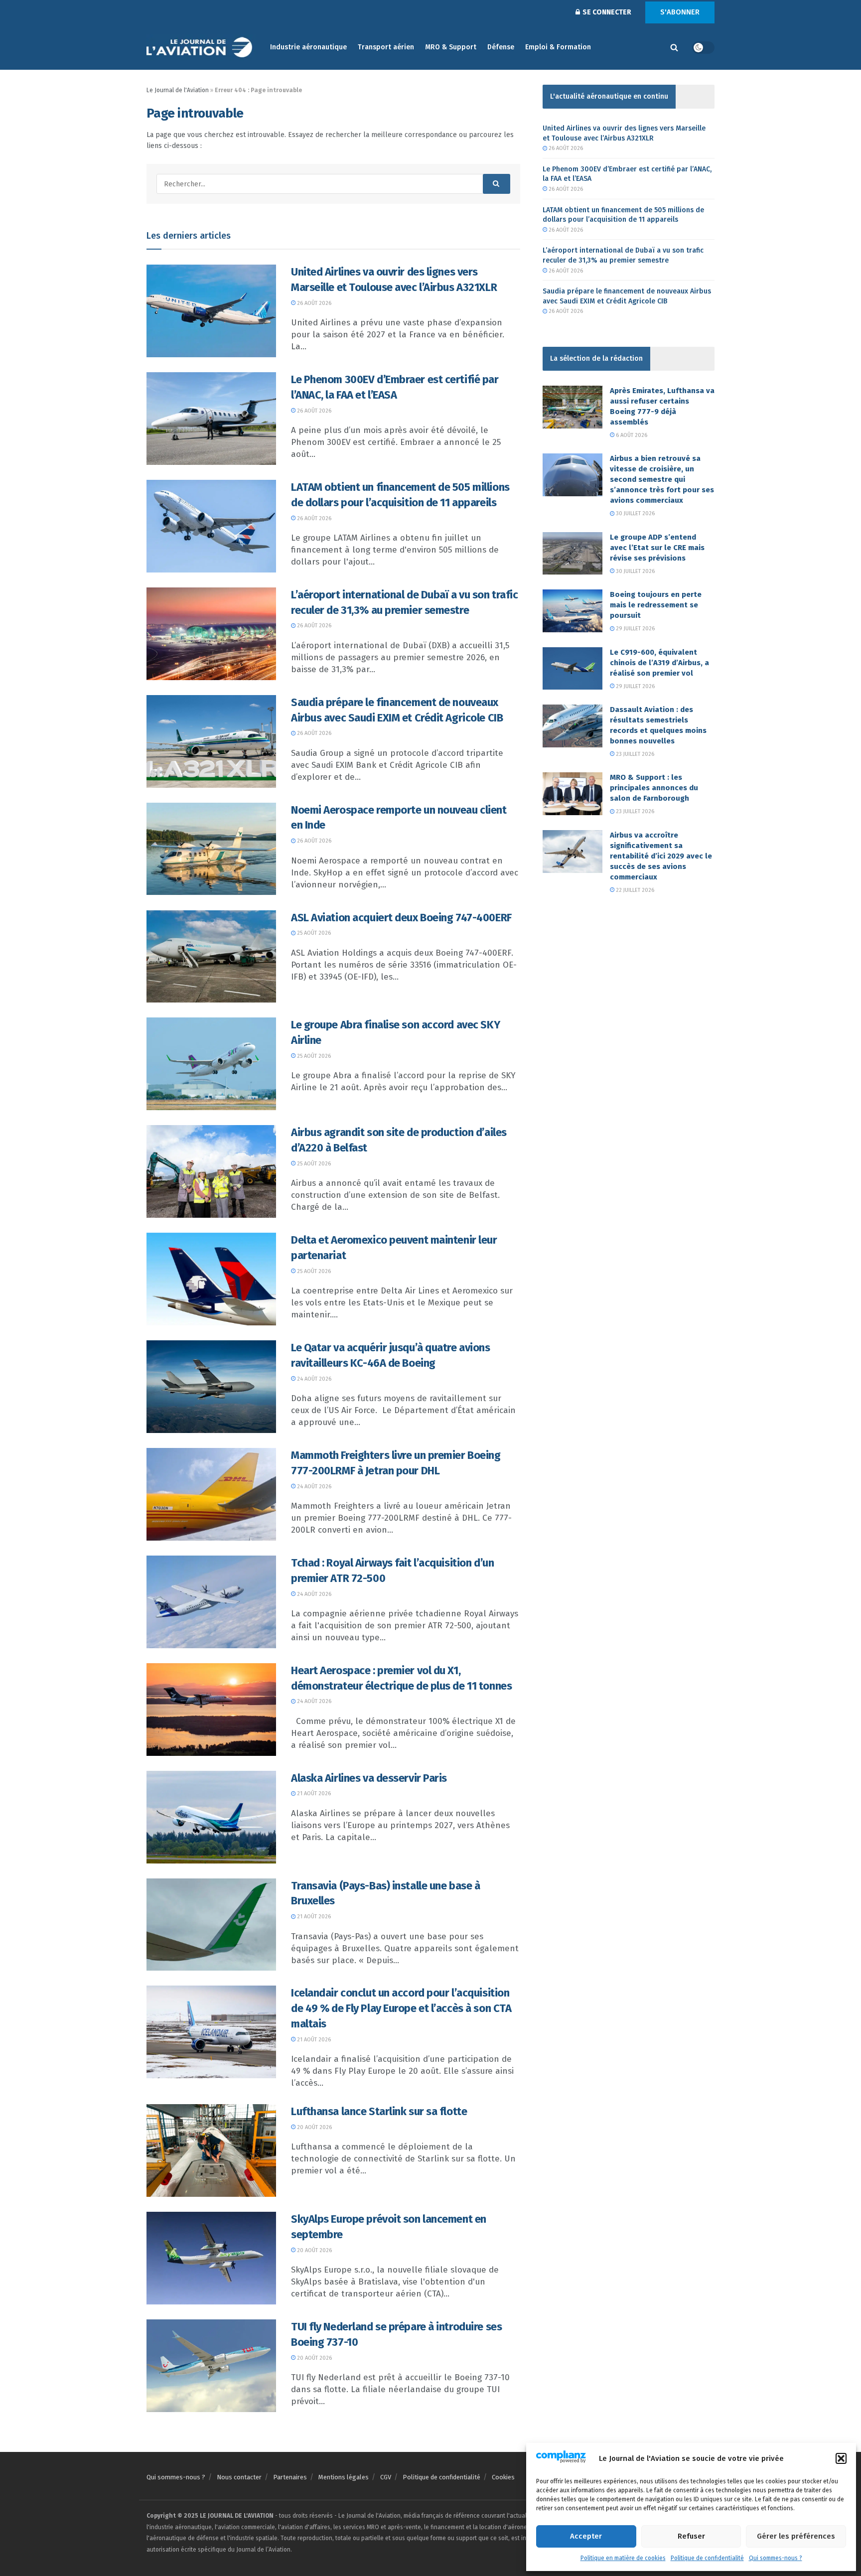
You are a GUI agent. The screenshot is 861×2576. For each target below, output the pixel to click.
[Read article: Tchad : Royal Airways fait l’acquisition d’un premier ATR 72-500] (211, 1602)
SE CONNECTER (606, 12)
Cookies (503, 2477)
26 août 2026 (313, 303)
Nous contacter (239, 2477)
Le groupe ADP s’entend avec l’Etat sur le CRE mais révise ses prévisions (657, 548)
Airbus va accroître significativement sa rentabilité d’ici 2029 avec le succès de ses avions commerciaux (661, 856)
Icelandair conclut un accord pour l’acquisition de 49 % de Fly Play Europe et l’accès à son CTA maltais (401, 2008)
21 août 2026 (313, 1793)
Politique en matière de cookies (623, 2558)
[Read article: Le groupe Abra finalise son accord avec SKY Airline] (211, 1064)
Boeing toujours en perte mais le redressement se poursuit (656, 605)
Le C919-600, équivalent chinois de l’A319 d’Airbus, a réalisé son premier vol (659, 663)
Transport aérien (386, 47)
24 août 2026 (313, 1379)
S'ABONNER (680, 12)
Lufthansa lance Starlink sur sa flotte (379, 2111)
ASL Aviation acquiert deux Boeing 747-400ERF (401, 918)
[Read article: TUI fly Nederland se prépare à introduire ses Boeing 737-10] (211, 2366)
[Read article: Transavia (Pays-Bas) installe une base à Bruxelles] (211, 1925)
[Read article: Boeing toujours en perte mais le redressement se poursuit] (573, 611)
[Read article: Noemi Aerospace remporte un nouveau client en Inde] (211, 849)
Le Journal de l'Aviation (178, 90)
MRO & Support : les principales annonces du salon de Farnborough (654, 788)
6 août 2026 (631, 435)
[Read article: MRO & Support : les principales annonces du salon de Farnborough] (573, 794)
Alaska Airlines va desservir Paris (369, 1778)
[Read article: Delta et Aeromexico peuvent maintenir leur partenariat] (211, 1279)
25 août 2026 (313, 933)
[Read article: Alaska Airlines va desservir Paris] (211, 1817)
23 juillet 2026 (634, 754)
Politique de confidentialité (707, 2558)
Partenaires (290, 2477)
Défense (501, 47)
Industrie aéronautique (308, 47)
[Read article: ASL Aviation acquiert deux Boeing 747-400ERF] (211, 957)
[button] (841, 2458)
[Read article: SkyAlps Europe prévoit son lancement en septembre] (211, 2258)
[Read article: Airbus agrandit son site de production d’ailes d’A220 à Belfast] (211, 1171)
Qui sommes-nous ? (776, 2558)
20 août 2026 (314, 2127)
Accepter (586, 2536)
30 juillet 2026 (635, 513)
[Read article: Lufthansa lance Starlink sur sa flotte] (211, 2150)
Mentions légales (344, 2477)
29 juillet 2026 (635, 629)
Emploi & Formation (558, 47)
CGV (386, 2477)
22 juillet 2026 (634, 890)
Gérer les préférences (796, 2536)
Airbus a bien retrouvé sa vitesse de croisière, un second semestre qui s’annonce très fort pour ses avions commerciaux (662, 479)
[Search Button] (674, 47)
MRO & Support (451, 47)
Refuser (691, 2536)
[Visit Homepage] (201, 48)
